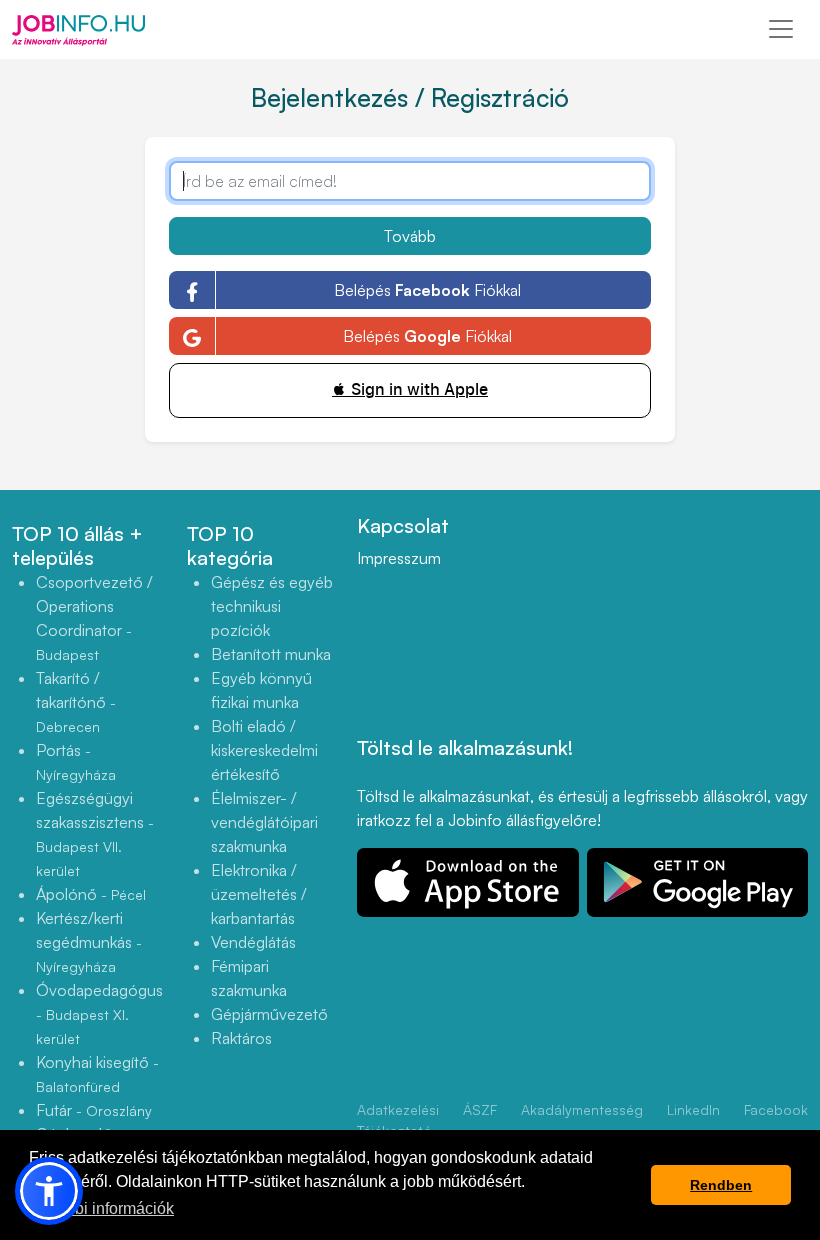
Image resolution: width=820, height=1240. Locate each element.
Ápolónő (91, 894)
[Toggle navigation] (781, 29)
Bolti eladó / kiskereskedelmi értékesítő (264, 750)
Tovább (410, 236)
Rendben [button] (721, 1185)
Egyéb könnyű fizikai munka (261, 690)
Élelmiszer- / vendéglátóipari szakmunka (264, 822)
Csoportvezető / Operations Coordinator (94, 617)
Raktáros (241, 1038)
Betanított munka (271, 654)
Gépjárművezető (269, 1014)
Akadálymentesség (582, 1109)
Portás (76, 761)
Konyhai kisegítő (97, 1073)
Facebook (776, 1109)
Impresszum (399, 558)
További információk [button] (103, 1208)
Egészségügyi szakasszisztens (95, 833)
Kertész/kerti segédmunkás (89, 941)
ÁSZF (480, 1109)
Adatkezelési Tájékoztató (398, 1120)
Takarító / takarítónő (76, 701)
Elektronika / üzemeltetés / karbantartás (259, 894)
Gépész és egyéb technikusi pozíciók (272, 606)
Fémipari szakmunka (249, 978)
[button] (49, 1191)
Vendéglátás (253, 942)
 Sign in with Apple (410, 389)
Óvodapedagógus (99, 1013)
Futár (94, 1110)
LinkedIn (693, 1109)
